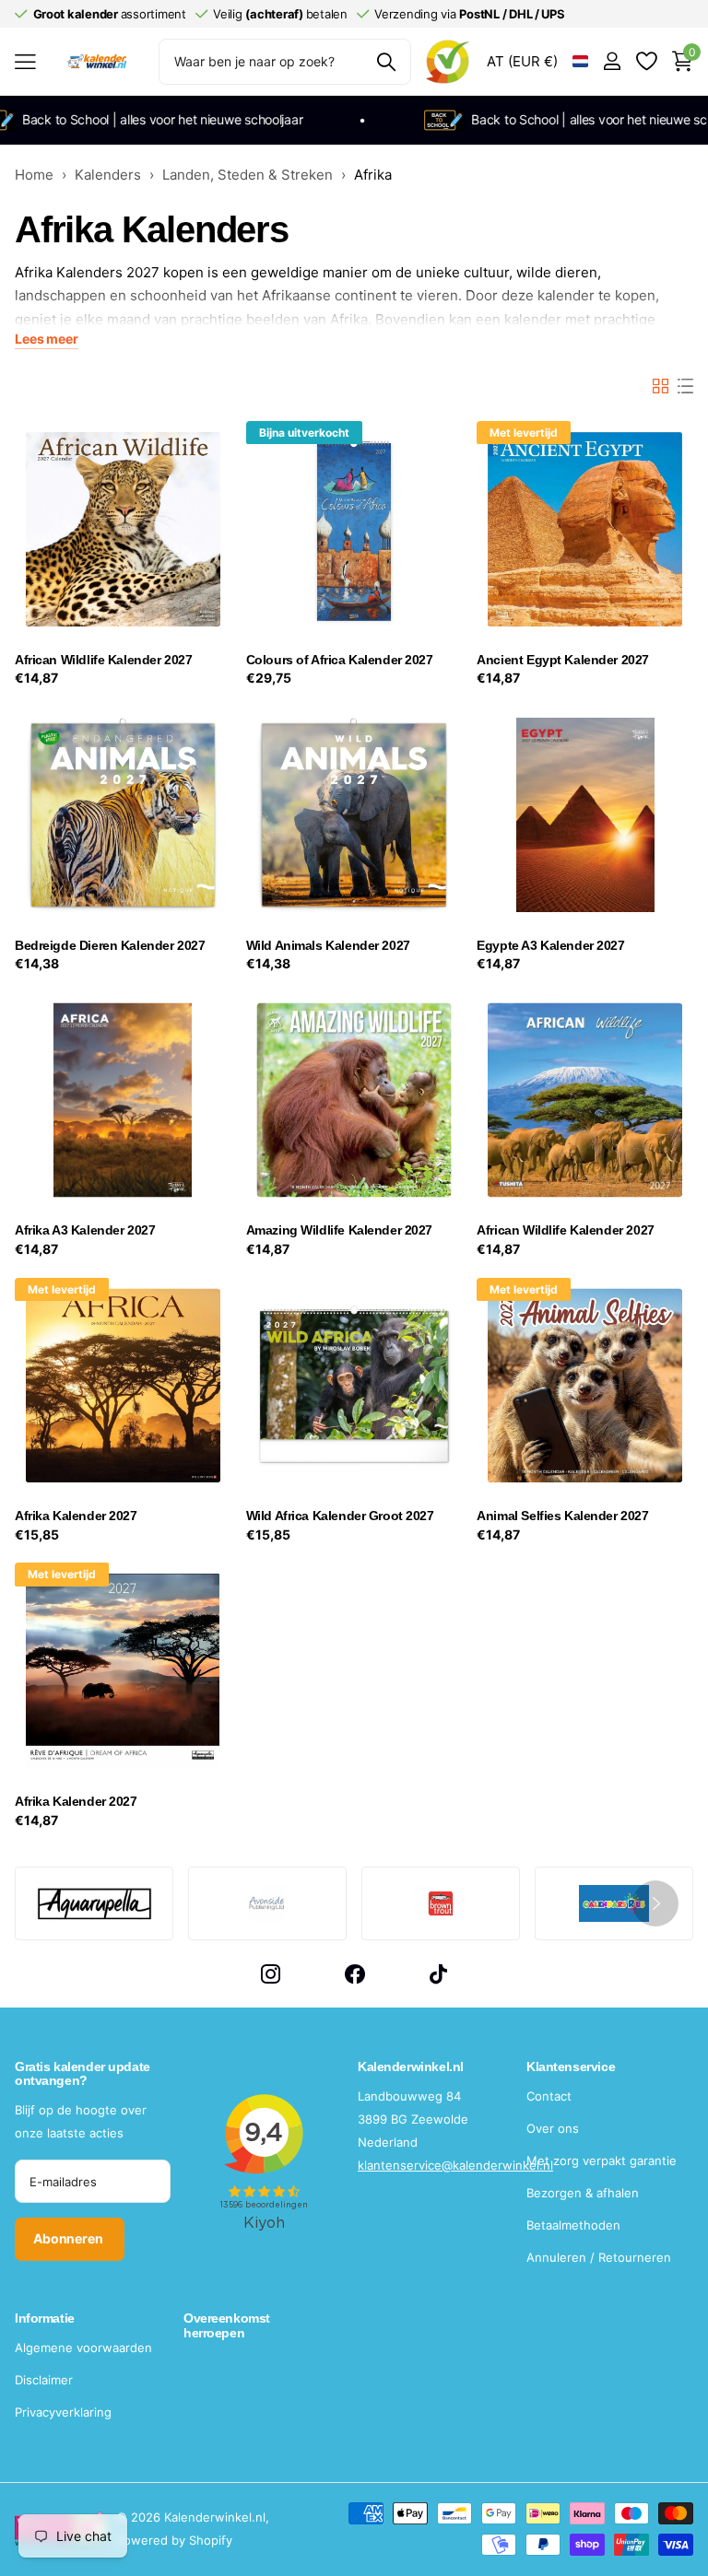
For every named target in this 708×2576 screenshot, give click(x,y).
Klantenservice (571, 2067)
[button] (655, 1903)
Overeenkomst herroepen (227, 2325)
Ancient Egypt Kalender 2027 (563, 660)
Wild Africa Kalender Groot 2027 (340, 1516)
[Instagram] (271, 1974)
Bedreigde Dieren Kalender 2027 (110, 945)
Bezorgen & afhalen (583, 2193)
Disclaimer (44, 2380)
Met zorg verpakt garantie (602, 2160)
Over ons (553, 2128)
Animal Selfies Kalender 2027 (562, 1516)
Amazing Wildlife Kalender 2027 (339, 1230)
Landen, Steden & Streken (248, 175)
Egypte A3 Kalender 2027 (550, 945)
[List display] (685, 386)
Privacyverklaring (63, 2412)
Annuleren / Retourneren (599, 2257)
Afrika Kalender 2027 (76, 1516)
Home (34, 175)
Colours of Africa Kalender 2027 (340, 660)
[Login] (612, 61)
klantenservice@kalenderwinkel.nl (455, 2165)
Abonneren (70, 2238)
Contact (549, 2096)
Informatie (45, 2318)
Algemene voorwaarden (83, 2348)
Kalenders (108, 175)
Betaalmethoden (573, 2225)
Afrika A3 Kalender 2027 (85, 1230)
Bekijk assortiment (25, 61)
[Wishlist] (646, 61)
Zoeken (386, 62)
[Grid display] (661, 386)
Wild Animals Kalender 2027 (328, 945)
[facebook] (355, 1974)
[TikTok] (438, 1974)
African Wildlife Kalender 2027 (103, 660)
